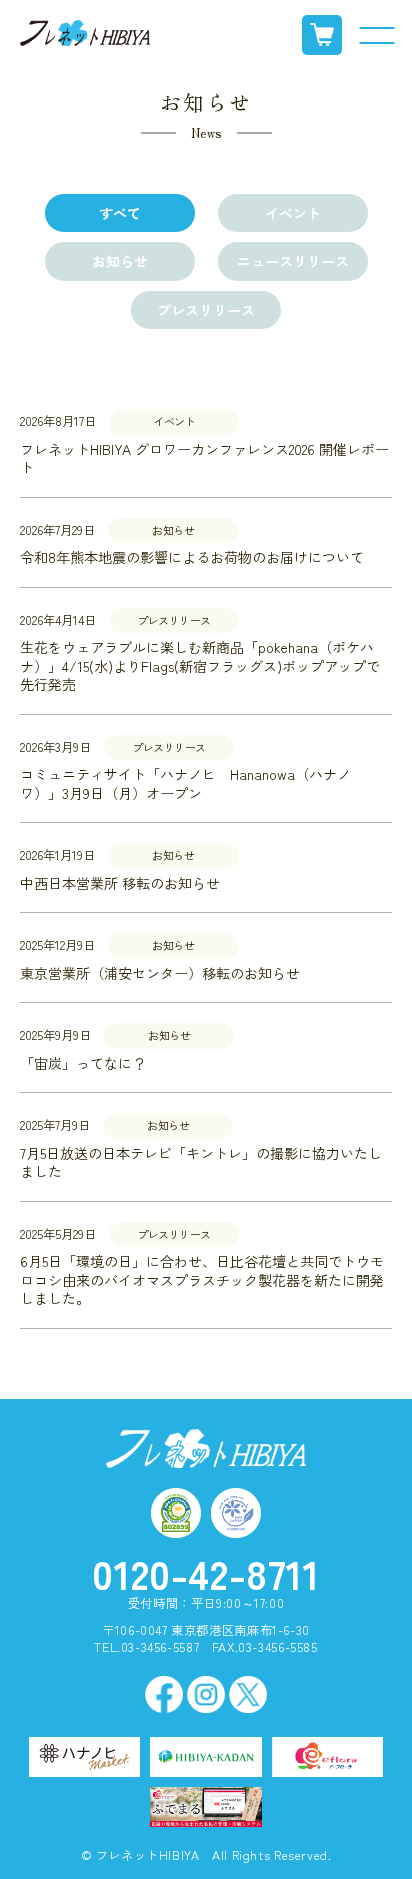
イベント (293, 213)
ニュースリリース (293, 261)
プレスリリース (206, 310)
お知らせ (120, 261)
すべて (120, 213)
